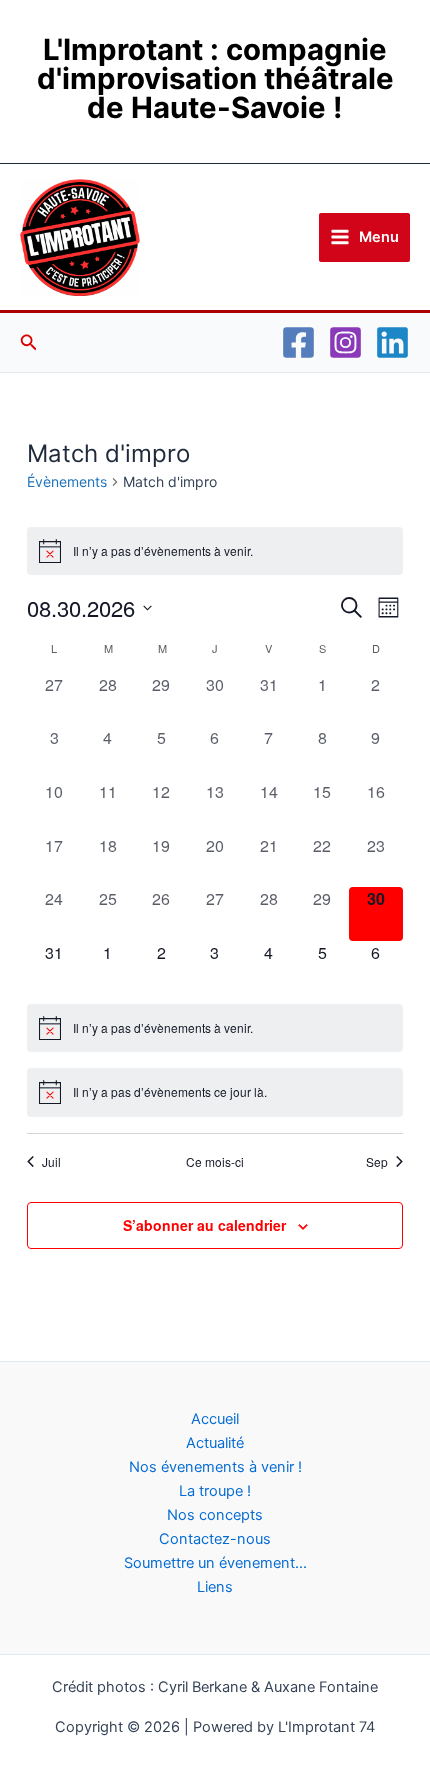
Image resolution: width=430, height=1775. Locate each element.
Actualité (215, 1443)
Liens (215, 1587)
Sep (377, 1162)
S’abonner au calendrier (204, 1225)
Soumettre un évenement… (215, 1563)
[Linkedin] (392, 342)
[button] (29, 342)
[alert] (214, 551)
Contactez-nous (215, 1539)
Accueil (215, 1419)
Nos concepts (215, 1515)
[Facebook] (298, 342)
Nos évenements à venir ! (215, 1467)
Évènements (67, 481)
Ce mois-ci (215, 1162)
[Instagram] (345, 342)
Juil (51, 1162)
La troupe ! (215, 1491)
